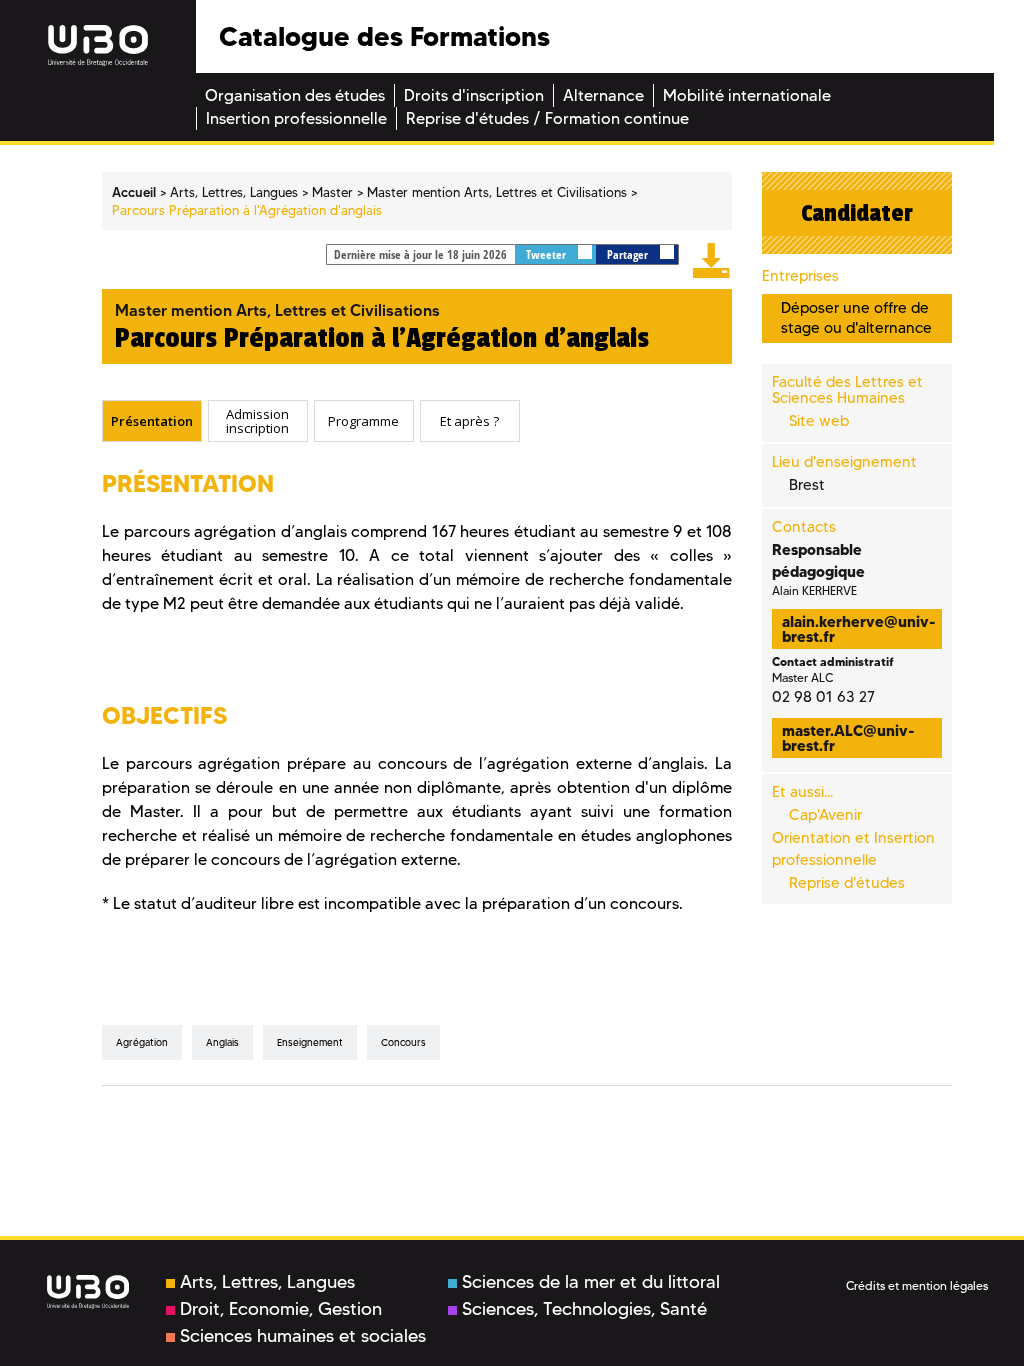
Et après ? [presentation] (469, 421)
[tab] (152, 421)
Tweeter (547, 254)
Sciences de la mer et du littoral (591, 1282)
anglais (222, 1042)
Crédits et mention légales (917, 1285)
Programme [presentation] (363, 421)
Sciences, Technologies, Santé (584, 1309)
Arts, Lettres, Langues (267, 1282)
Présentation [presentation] (152, 421)
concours (403, 1042)
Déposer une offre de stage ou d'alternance (856, 317)
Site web (819, 421)
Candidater (857, 213)
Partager (629, 254)
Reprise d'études (847, 883)
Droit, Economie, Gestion (281, 1309)
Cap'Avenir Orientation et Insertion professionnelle (853, 837)
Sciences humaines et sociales (303, 1336)
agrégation (142, 1042)
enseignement (310, 1042)
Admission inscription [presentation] (257, 420)
